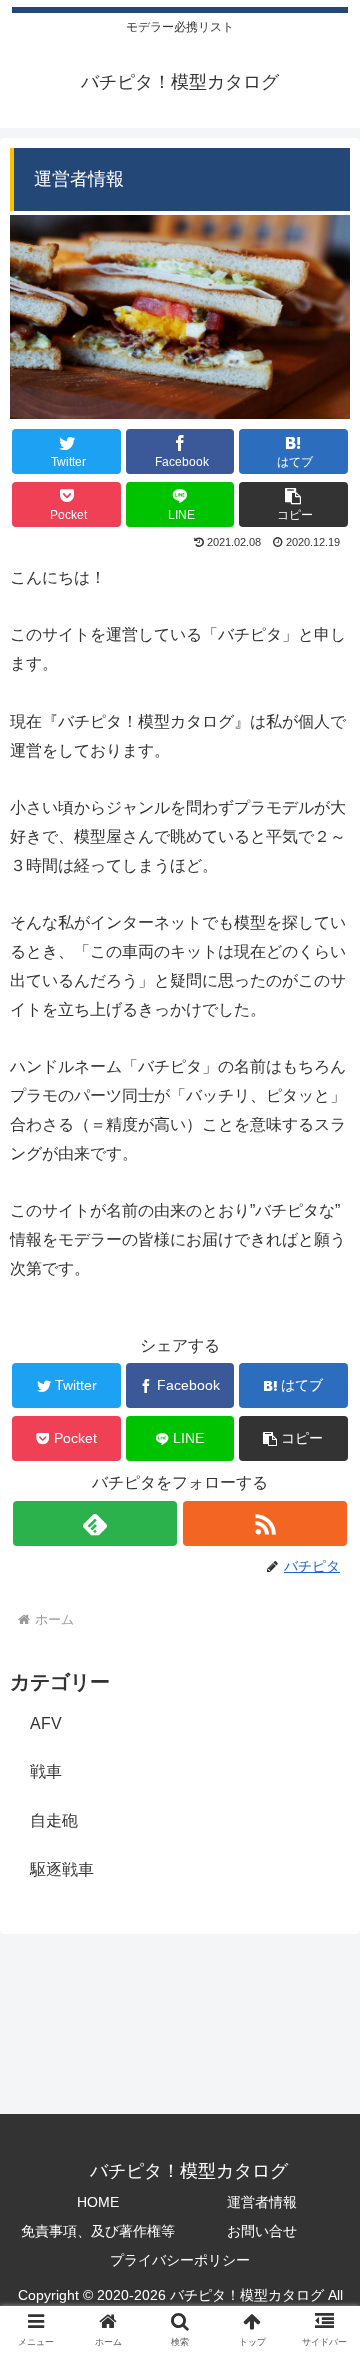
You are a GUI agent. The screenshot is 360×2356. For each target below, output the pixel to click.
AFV (46, 1723)
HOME (98, 2202)
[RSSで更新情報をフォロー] (264, 1523)
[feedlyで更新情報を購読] (94, 1523)
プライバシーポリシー (180, 2260)
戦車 (46, 1771)
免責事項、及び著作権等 (98, 2231)
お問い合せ (262, 2231)
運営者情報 (262, 2202)
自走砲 (54, 1820)
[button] (293, 504)
